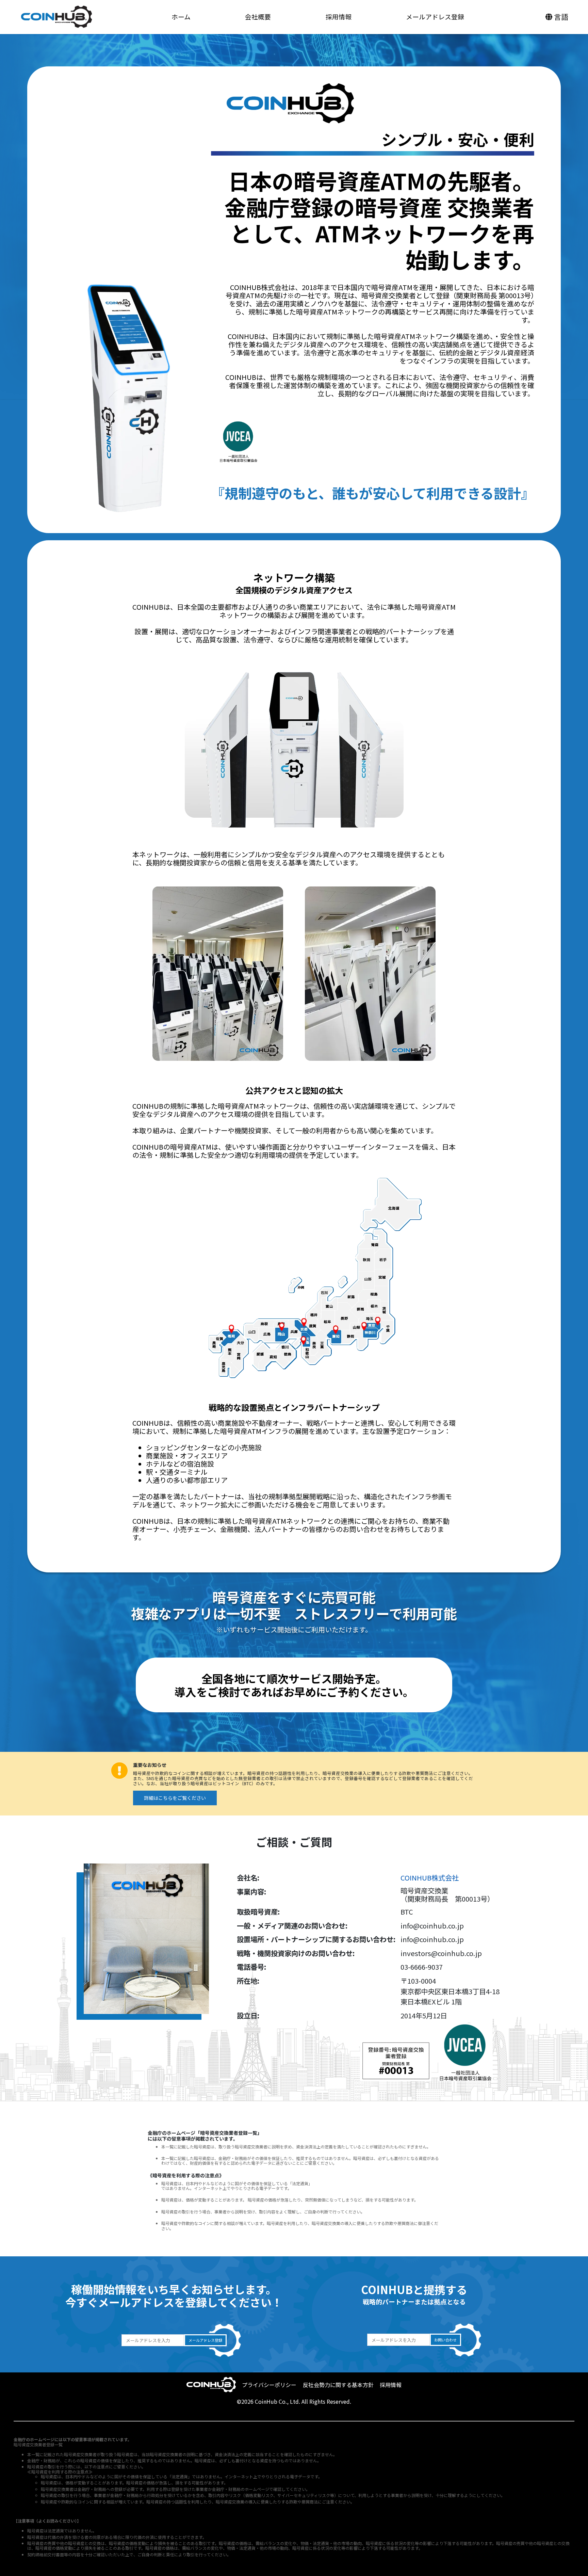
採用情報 (339, 17)
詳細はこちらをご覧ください (175, 1798)
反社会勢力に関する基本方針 (338, 2385)
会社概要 (258, 17)
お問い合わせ (445, 2340)
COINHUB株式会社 (430, 1877)
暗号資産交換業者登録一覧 (38, 2444)
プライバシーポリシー (269, 2385)
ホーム (181, 17)
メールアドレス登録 (435, 17)
